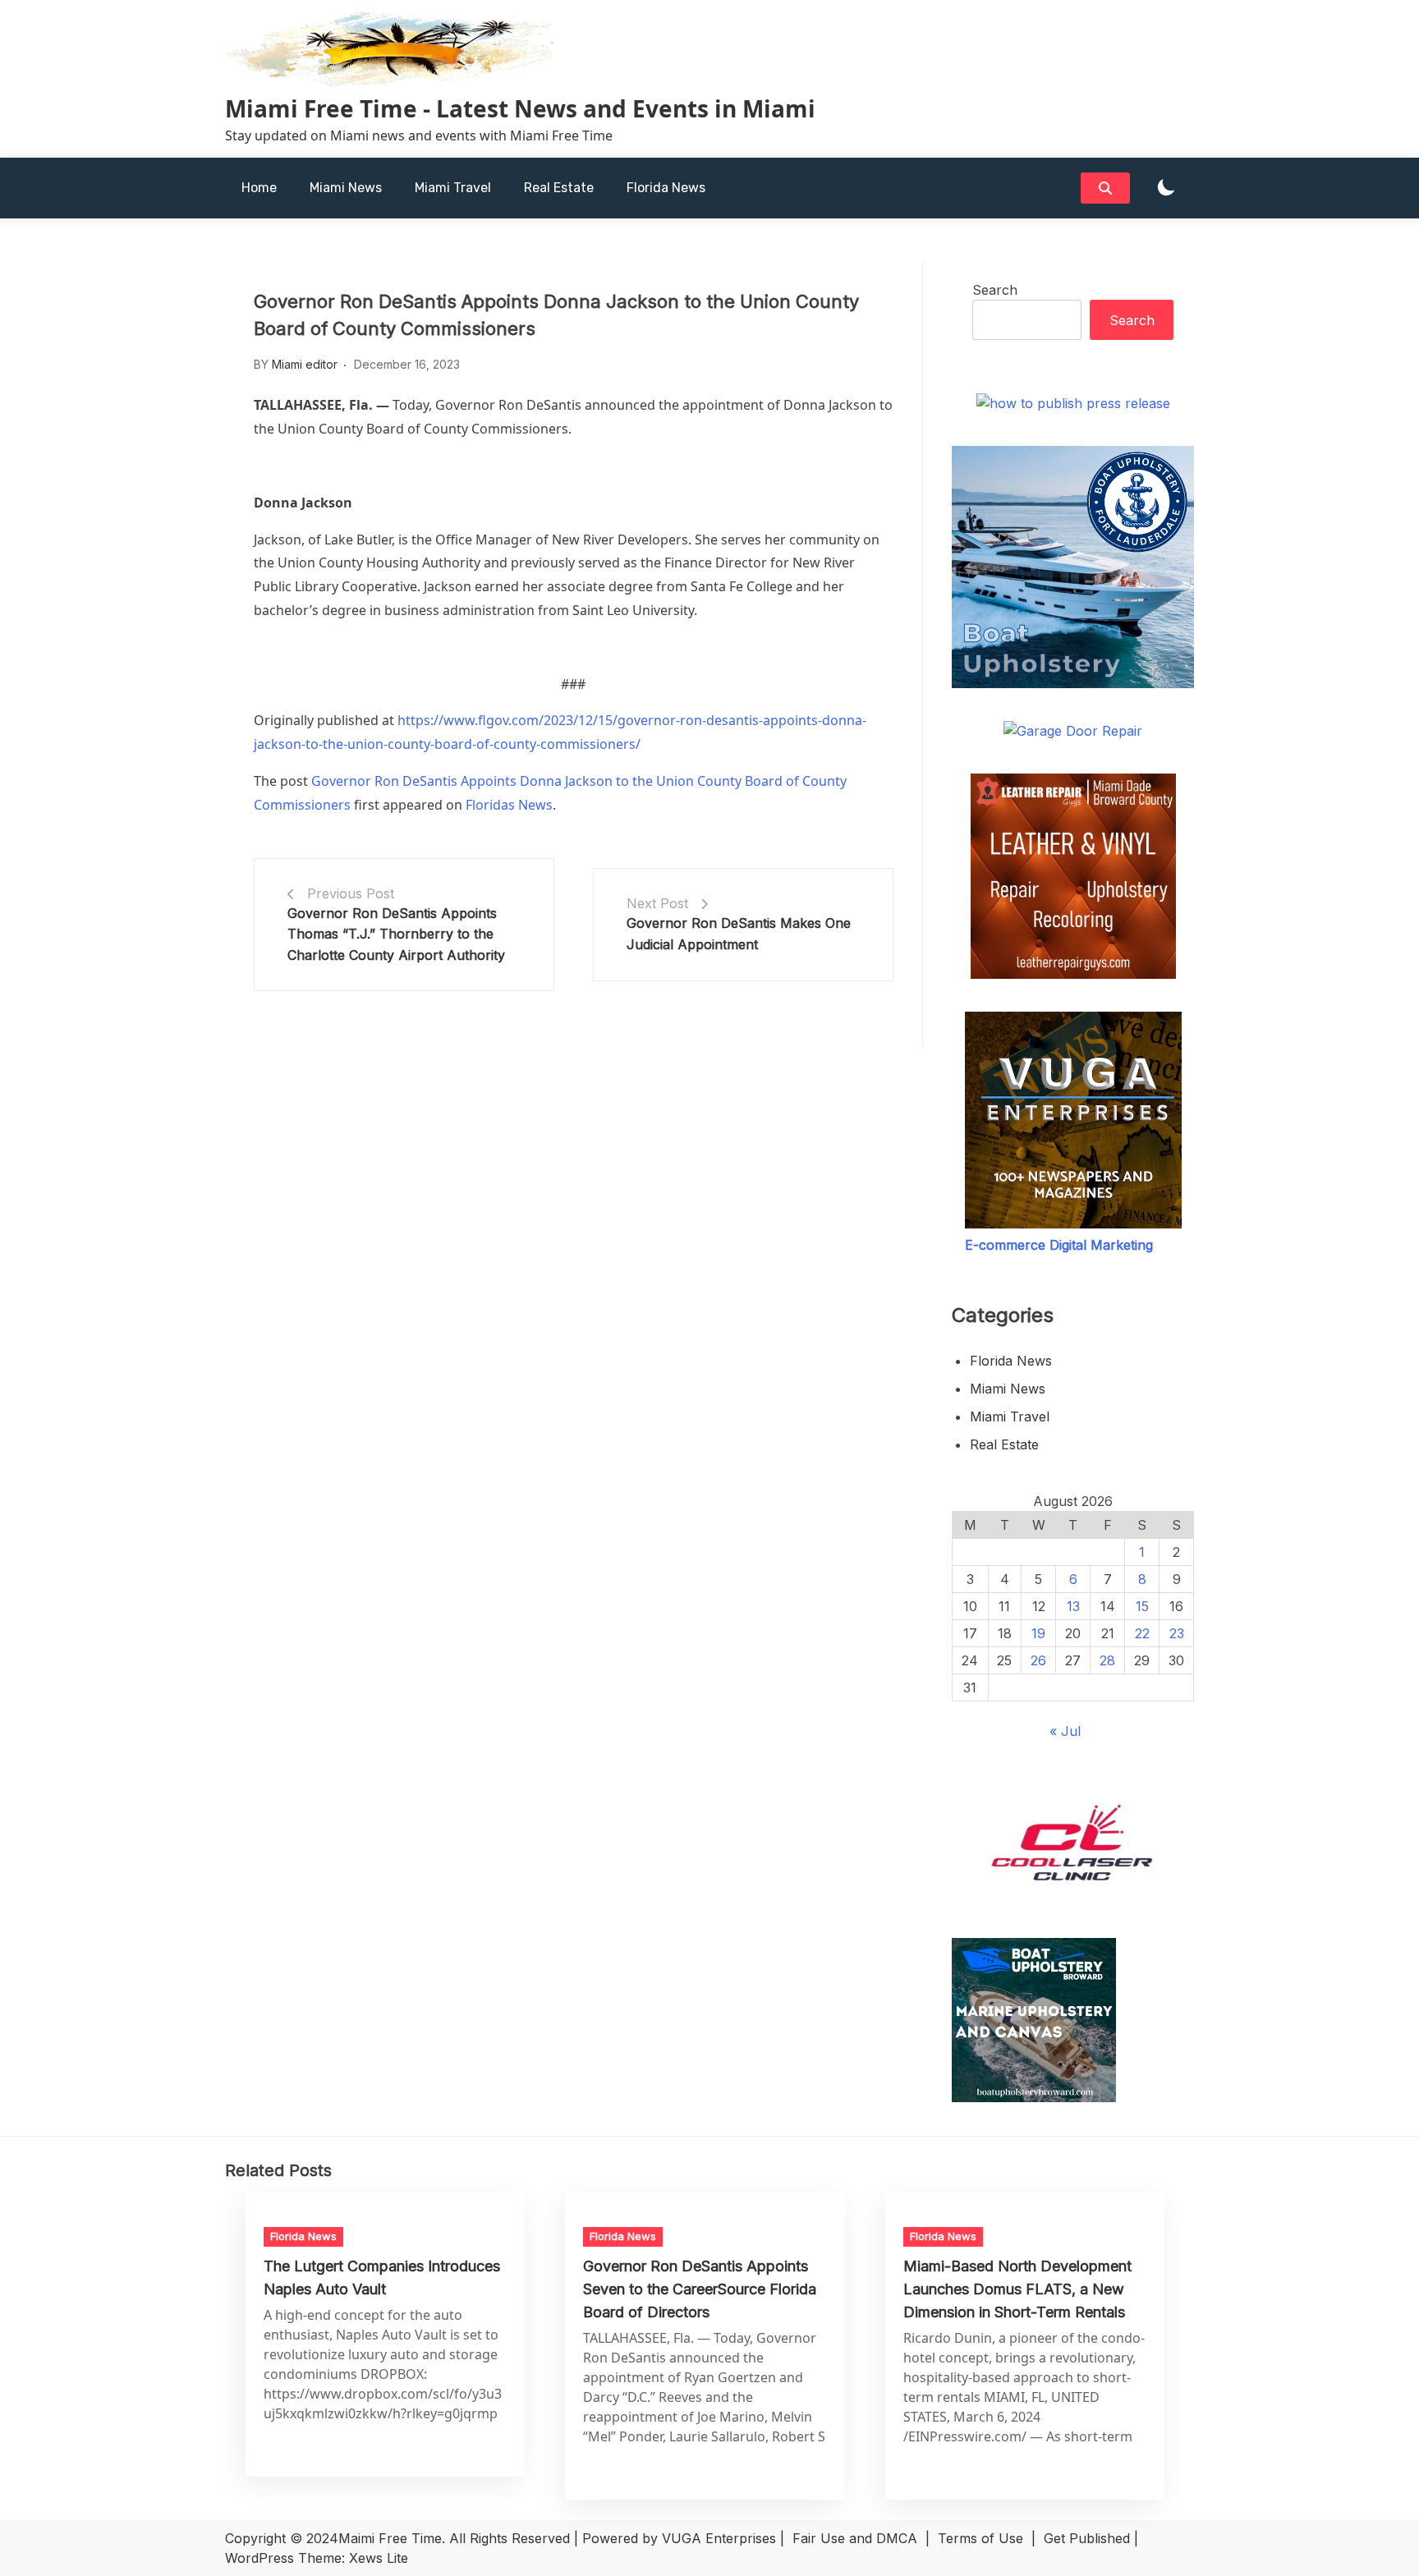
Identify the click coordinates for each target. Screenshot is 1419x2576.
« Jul (1065, 1731)
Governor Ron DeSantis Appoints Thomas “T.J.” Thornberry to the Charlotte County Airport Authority (396, 934)
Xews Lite (379, 2558)
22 (1142, 1633)
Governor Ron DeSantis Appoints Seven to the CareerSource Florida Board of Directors (700, 2289)
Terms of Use (980, 2538)
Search (995, 290)
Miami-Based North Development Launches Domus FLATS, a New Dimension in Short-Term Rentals (1017, 2289)
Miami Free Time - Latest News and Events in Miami (520, 108)
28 (1107, 1660)
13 (1073, 1606)
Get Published (1087, 2538)
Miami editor (305, 364)
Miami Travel (453, 188)
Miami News (346, 188)
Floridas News (509, 805)
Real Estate (559, 188)
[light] (1166, 188)
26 (1038, 1660)
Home (259, 188)
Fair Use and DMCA (855, 2538)
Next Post (657, 903)
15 (1142, 1606)
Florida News (666, 188)
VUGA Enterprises (719, 2538)
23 (1177, 1633)
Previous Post (351, 893)
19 (1038, 1633)
